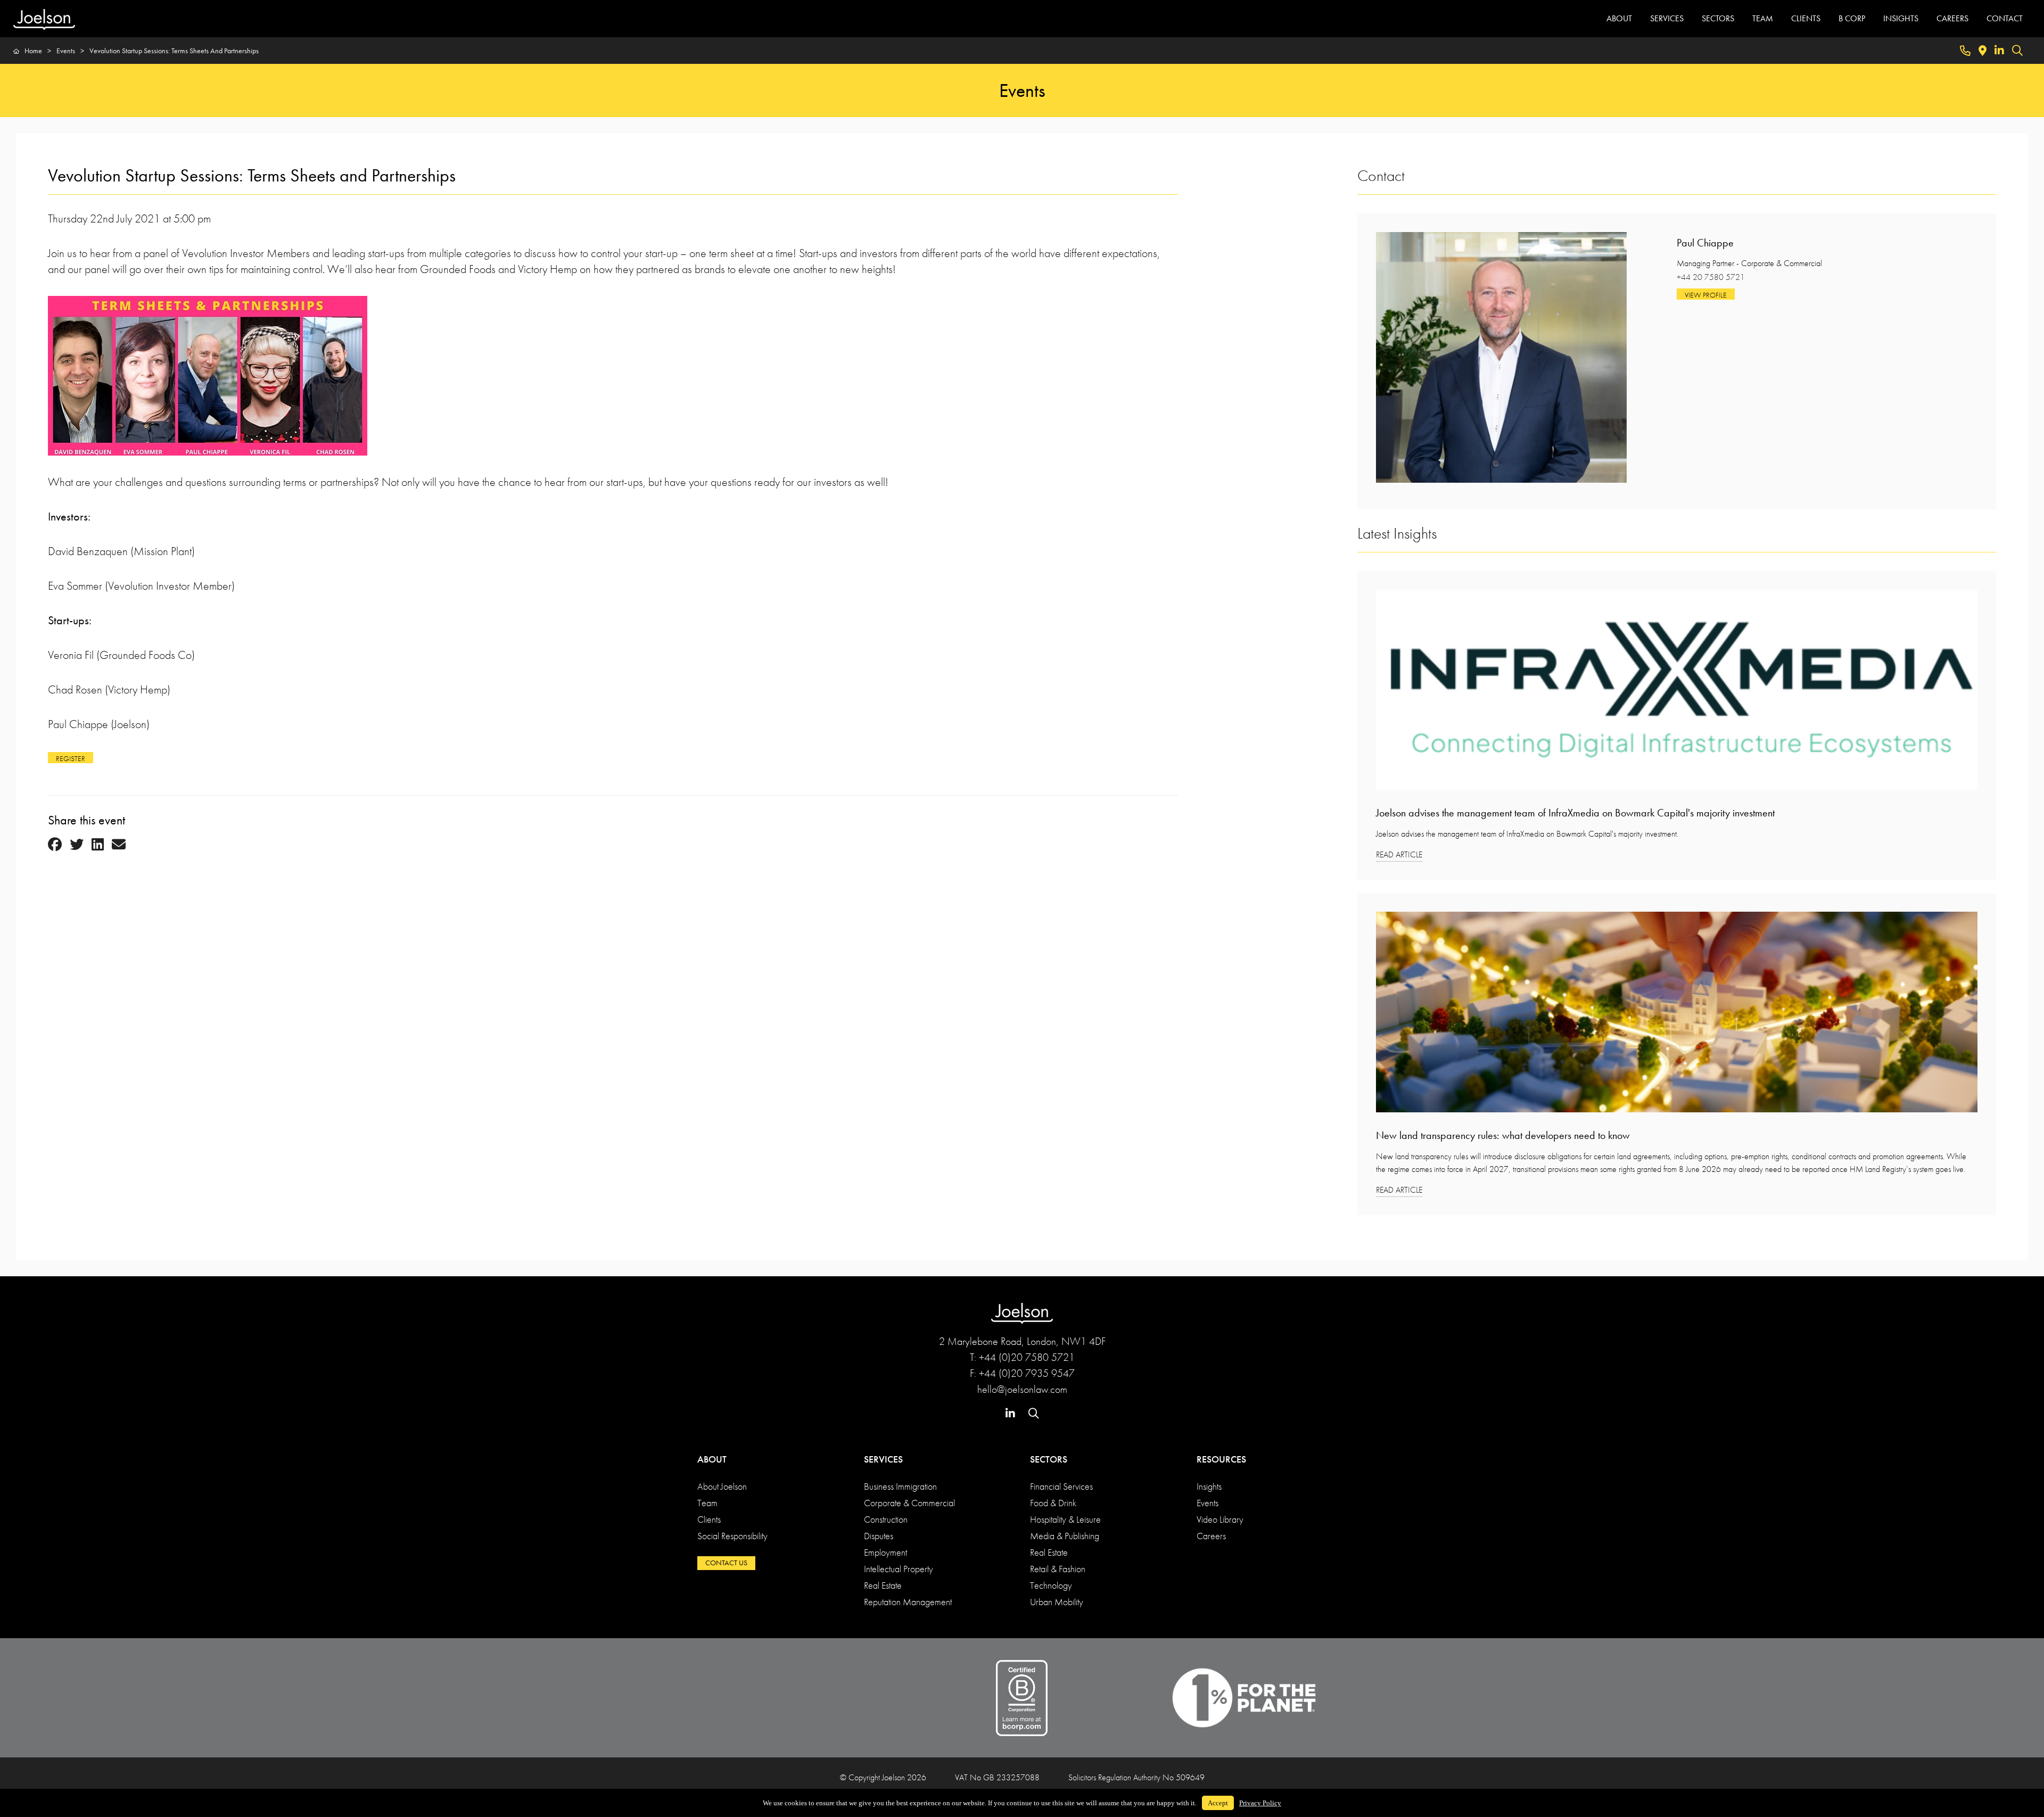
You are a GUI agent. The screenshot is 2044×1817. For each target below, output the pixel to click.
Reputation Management (908, 1602)
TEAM (1763, 18)
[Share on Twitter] (77, 845)
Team (707, 1503)
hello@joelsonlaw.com (1022, 1389)
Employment (885, 1552)
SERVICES (1667, 18)
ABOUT (1619, 18)
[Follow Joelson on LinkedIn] (1999, 51)
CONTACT (2005, 18)
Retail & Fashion (1058, 1569)
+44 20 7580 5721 (1711, 277)
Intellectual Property (899, 1569)
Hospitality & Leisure (1065, 1519)
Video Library (1220, 1519)
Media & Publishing (1065, 1536)
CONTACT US (726, 1563)
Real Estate (883, 1585)
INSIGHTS (1901, 18)
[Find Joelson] (1983, 51)
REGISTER (71, 758)
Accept (1218, 1803)
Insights (1209, 1486)
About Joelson (722, 1486)
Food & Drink (1053, 1503)
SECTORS (1718, 18)
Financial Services (1061, 1486)
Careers (1211, 1536)
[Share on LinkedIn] (98, 845)
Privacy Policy (1260, 1803)
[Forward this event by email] (119, 845)
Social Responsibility (732, 1536)
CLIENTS (1806, 18)
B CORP (1852, 18)
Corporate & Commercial (909, 1503)
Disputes (879, 1536)
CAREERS (1952, 18)
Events (1208, 1503)
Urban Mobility (1057, 1602)
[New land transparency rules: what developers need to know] (1677, 1016)
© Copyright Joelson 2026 (883, 1777)
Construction (886, 1519)
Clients (709, 1519)
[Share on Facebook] (55, 845)
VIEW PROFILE (1706, 295)
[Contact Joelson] (1965, 51)
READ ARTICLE (1399, 854)
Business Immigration (900, 1486)
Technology (1051, 1585)
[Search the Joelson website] (2017, 51)
